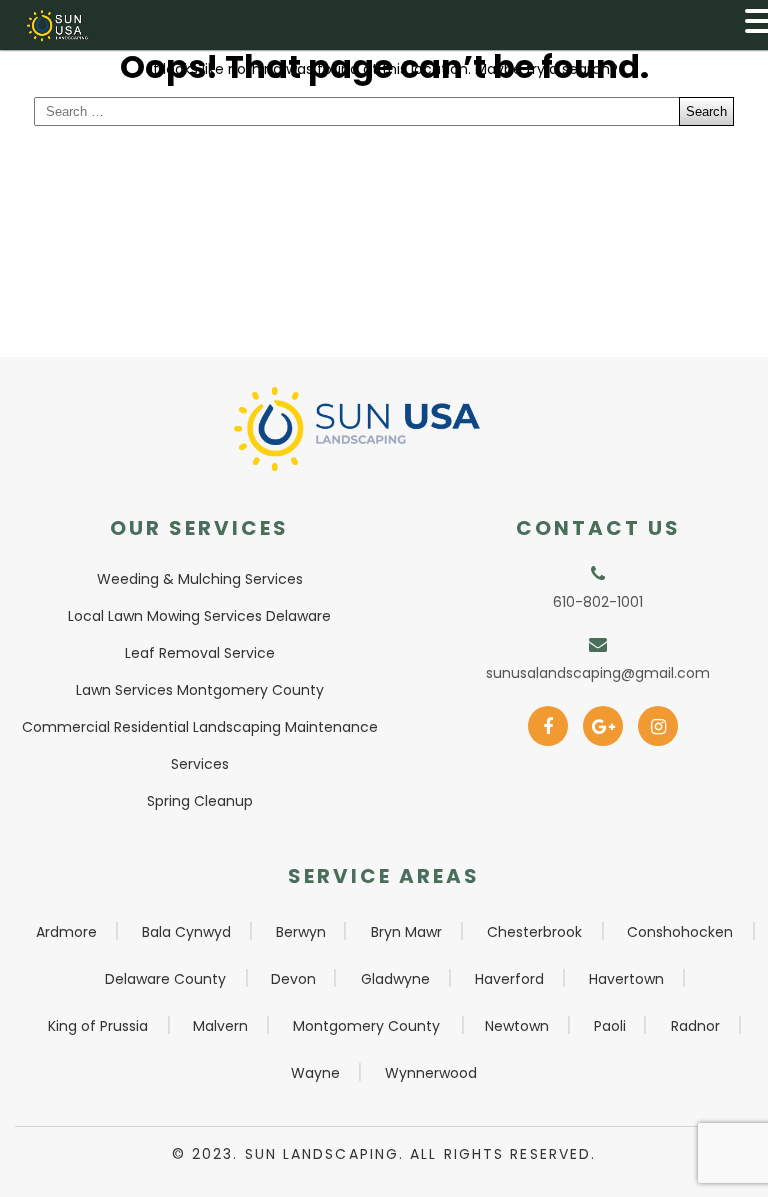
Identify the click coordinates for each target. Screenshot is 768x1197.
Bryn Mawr (406, 932)
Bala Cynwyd (186, 932)
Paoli (610, 1026)
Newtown (517, 1026)
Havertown (626, 979)
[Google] (603, 720)
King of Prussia (98, 1026)
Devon (293, 979)
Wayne (315, 1073)
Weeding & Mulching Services (200, 579)
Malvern (220, 1026)
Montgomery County (366, 1026)
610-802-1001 (598, 602)
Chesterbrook (534, 932)
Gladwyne (395, 979)
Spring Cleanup (200, 801)
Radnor (695, 1026)
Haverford (509, 979)
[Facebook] (548, 720)
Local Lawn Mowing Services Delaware (199, 616)
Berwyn (301, 932)
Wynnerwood (431, 1073)
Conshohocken (680, 932)
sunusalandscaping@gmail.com (598, 673)
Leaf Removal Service (200, 653)
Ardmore (66, 932)
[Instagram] (658, 720)
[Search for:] (384, 111)
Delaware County (165, 979)
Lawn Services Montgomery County (200, 690)
